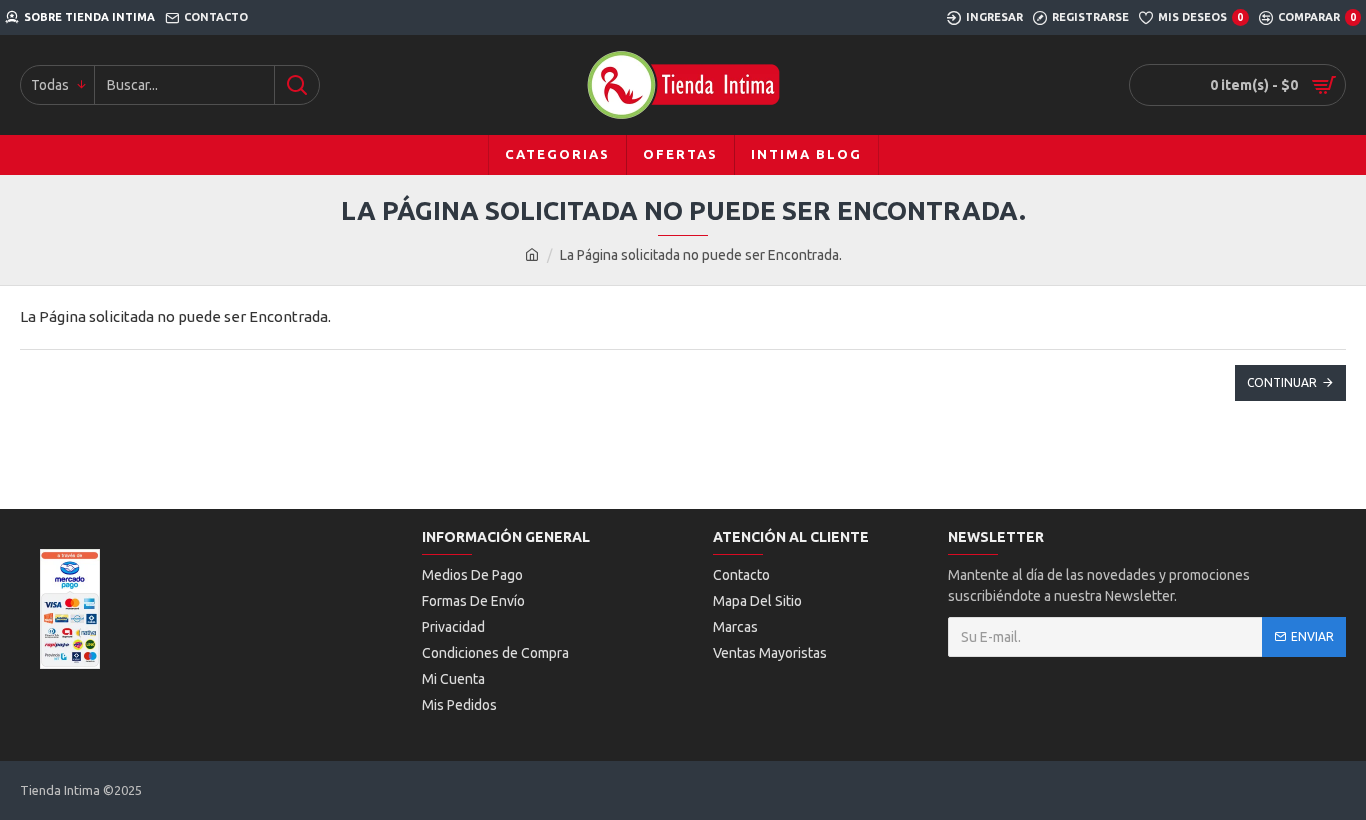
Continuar (1282, 382)
